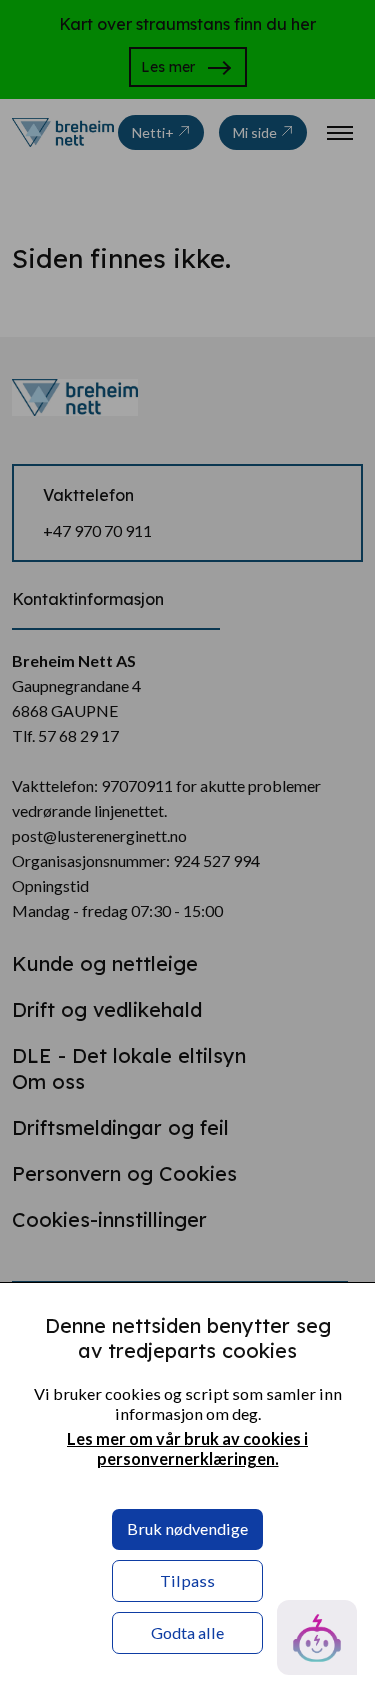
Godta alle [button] (187, 1632)
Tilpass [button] (187, 1580)
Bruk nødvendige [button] (187, 1528)
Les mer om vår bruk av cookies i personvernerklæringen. (187, 1448)
